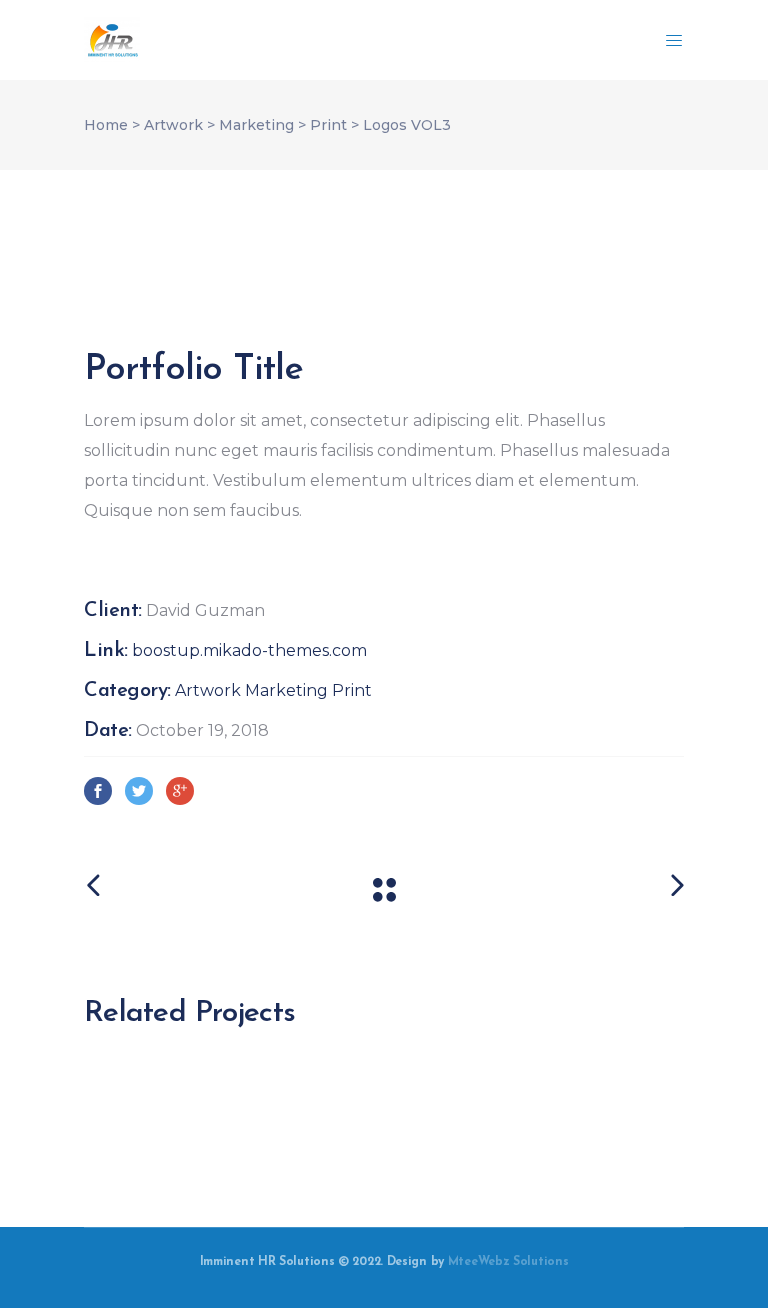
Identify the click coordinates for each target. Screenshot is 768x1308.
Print (328, 125)
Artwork (173, 125)
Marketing (256, 125)
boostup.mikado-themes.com (249, 650)
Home (106, 125)
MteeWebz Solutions (508, 1262)
